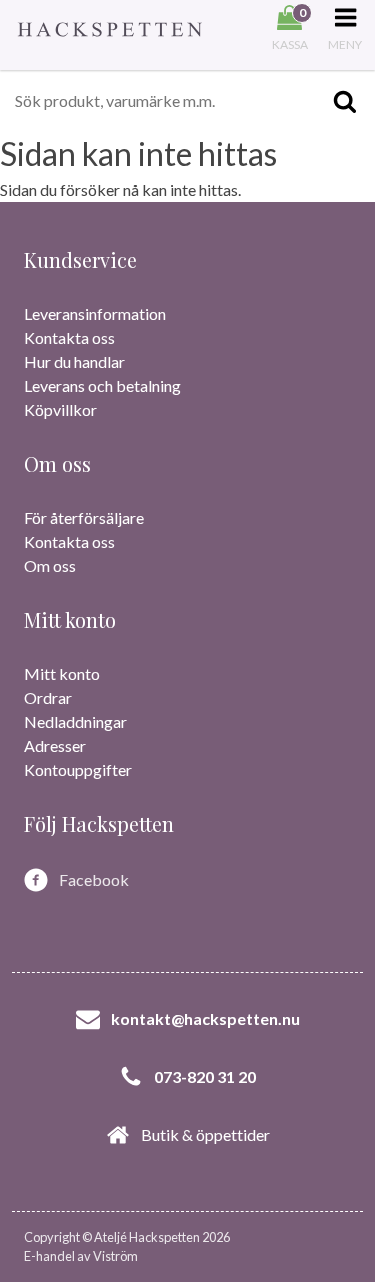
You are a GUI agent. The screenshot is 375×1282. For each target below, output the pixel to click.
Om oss (50, 565)
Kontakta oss (69, 337)
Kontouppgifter (78, 769)
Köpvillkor (60, 409)
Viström (115, 1256)
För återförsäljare (84, 517)
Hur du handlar (74, 361)
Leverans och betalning (102, 385)
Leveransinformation (95, 313)
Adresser (55, 745)
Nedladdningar (75, 721)
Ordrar (48, 697)
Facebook (94, 879)
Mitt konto (62, 673)
